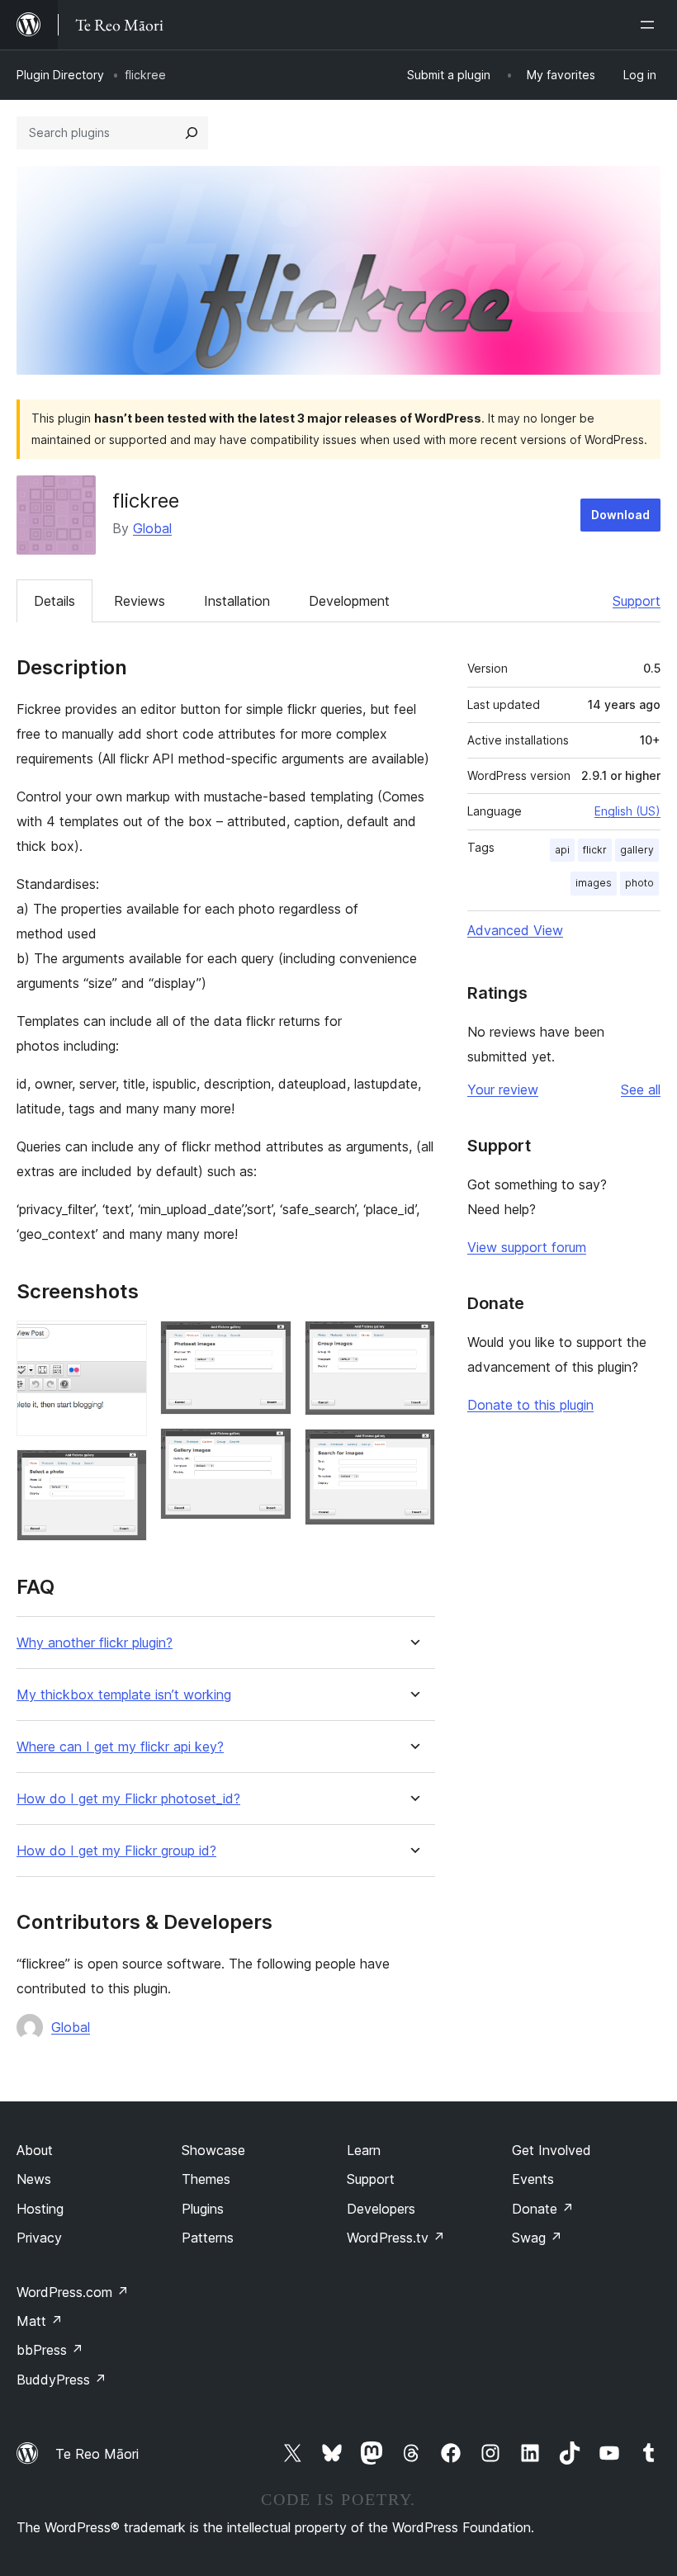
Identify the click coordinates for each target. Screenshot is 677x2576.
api (562, 850)
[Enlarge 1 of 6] (125, 1343)
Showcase (213, 2150)
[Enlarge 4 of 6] (269, 1450)
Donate (543, 2209)
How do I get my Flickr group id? (116, 1851)
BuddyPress (62, 2380)
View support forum (527, 1247)
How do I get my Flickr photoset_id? (128, 1799)
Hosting (40, 2209)
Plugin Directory (60, 75)
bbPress (50, 2350)
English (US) (627, 811)
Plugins (203, 2209)
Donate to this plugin (530, 1405)
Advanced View (515, 930)
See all (641, 1089)
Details (54, 601)
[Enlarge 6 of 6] (413, 1451)
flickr (595, 850)
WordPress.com (73, 2292)
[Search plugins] (192, 133)
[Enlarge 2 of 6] (125, 1472)
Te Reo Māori (97, 2454)
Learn (364, 2150)
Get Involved (552, 2150)
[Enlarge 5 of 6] (413, 1343)
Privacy (39, 2238)
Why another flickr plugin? (95, 1643)
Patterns (208, 2238)
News (34, 2179)
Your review (503, 1089)
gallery (637, 850)
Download (620, 515)
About (35, 2150)
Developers (381, 2209)
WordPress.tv (396, 2238)
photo (639, 883)
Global (152, 528)
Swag (537, 2238)
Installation (237, 601)
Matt (40, 2321)
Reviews (140, 601)
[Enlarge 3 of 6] (269, 1343)
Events (533, 2179)
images (594, 883)
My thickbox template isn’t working (124, 1695)
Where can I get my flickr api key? (120, 1747)
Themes (206, 2179)
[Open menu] (651, 25)
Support (637, 601)
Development (349, 601)
